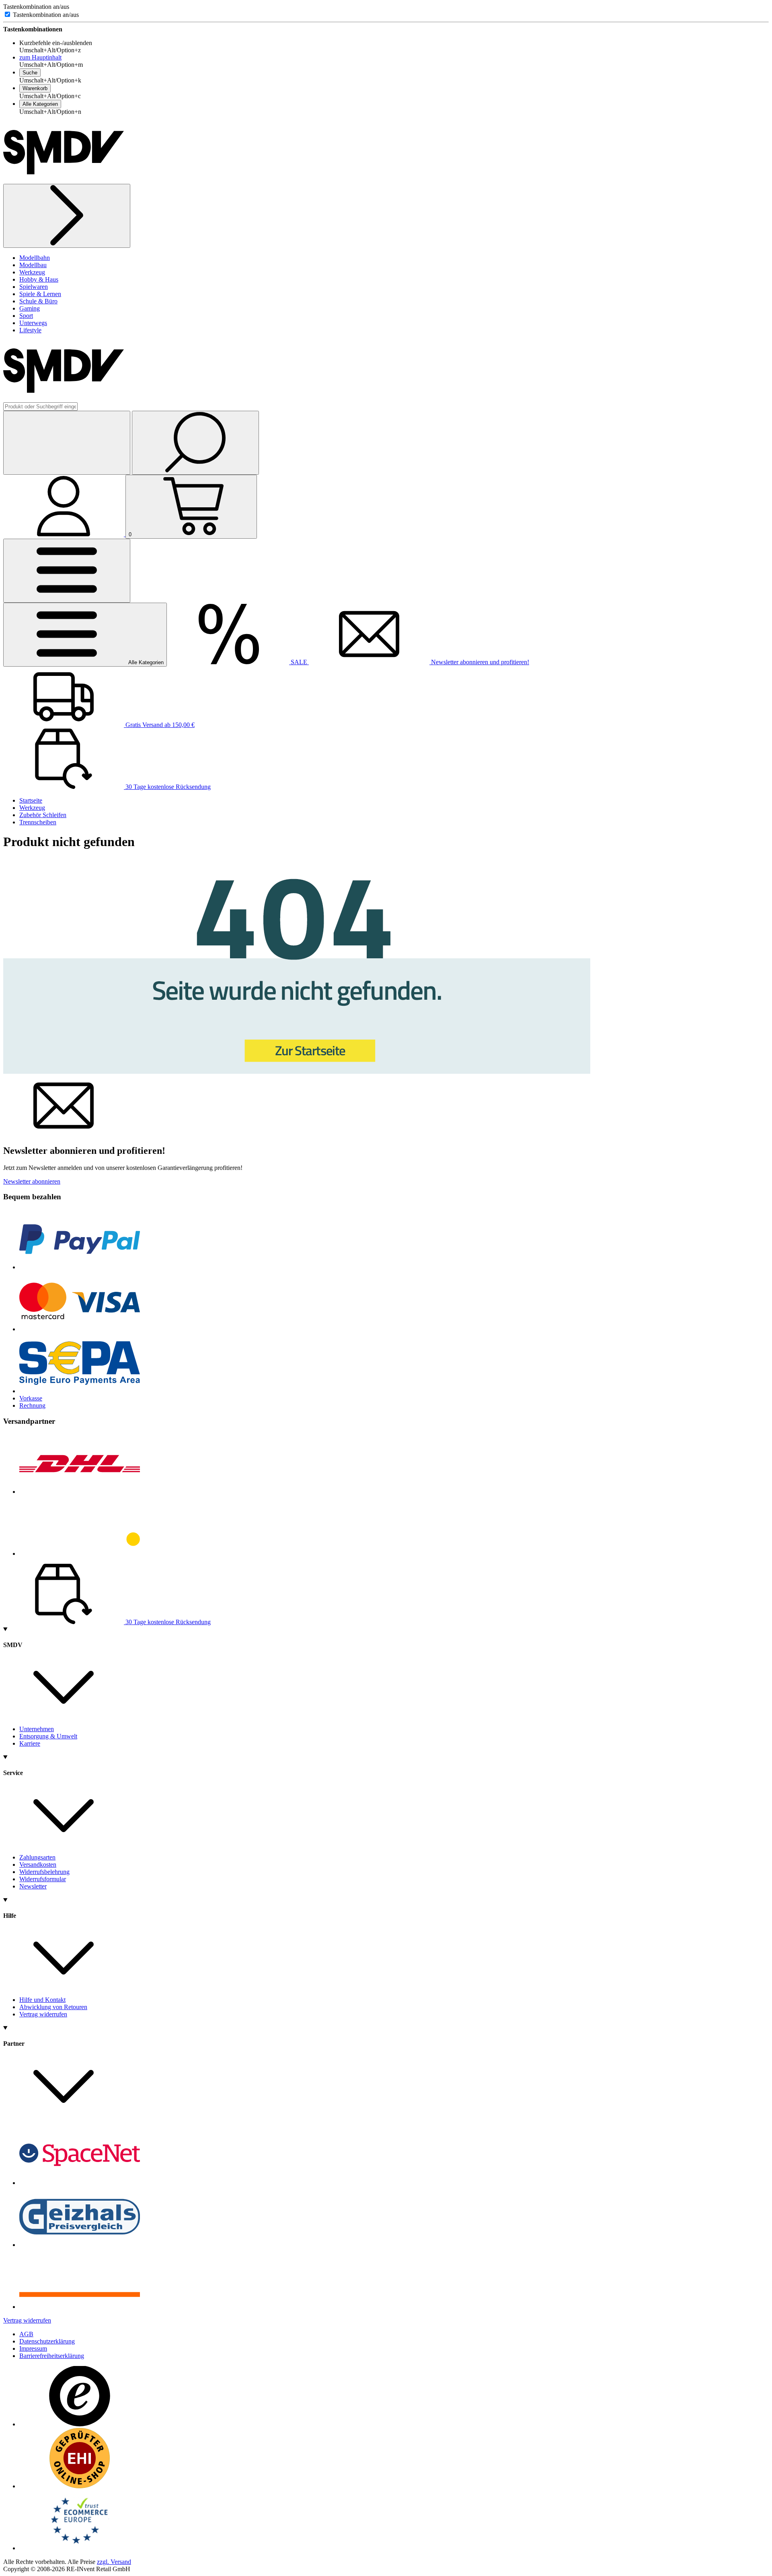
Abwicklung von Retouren (53, 2007)
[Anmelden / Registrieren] (64, 534)
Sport (26, 316)
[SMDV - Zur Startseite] (64, 180)
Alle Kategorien (40, 104)
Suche (30, 73)
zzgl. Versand (114, 2562)
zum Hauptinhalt (40, 57)
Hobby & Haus (39, 279)
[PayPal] (80, 1267)
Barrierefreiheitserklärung (52, 2356)
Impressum (33, 2348)
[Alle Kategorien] (67, 571)
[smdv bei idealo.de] (80, 2307)
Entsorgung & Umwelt (48, 1736)
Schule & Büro (38, 301)
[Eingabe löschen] (67, 443)
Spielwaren (34, 287)
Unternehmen (37, 1729)
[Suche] (195, 443)
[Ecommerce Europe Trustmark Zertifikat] (80, 2548)
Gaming (30, 308)
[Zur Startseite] (297, 1072)
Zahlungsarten (37, 1857)
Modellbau (33, 265)
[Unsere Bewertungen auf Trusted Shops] (80, 2424)
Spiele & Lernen (40, 294)
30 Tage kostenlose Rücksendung (167, 787)
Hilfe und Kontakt (42, 2000)
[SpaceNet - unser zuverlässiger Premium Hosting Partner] (80, 2183)
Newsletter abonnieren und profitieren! (479, 662)
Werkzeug (32, 272)
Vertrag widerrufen (43, 2014)
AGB (26, 2334)
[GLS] (80, 1554)
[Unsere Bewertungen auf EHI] (80, 2486)
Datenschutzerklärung (47, 2341)
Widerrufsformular (43, 1879)
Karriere (30, 1743)
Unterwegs (33, 323)
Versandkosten (38, 1865)
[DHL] (80, 1492)
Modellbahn (35, 258)
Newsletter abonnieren (32, 1181)
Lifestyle (30, 330)
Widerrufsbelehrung (44, 1872)
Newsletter (33, 1886)
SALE (299, 662)
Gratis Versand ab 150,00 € (159, 725)
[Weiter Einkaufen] (67, 216)
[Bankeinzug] (80, 1391)
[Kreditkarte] (80, 1329)
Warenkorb (35, 88)
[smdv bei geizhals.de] (80, 2245)
